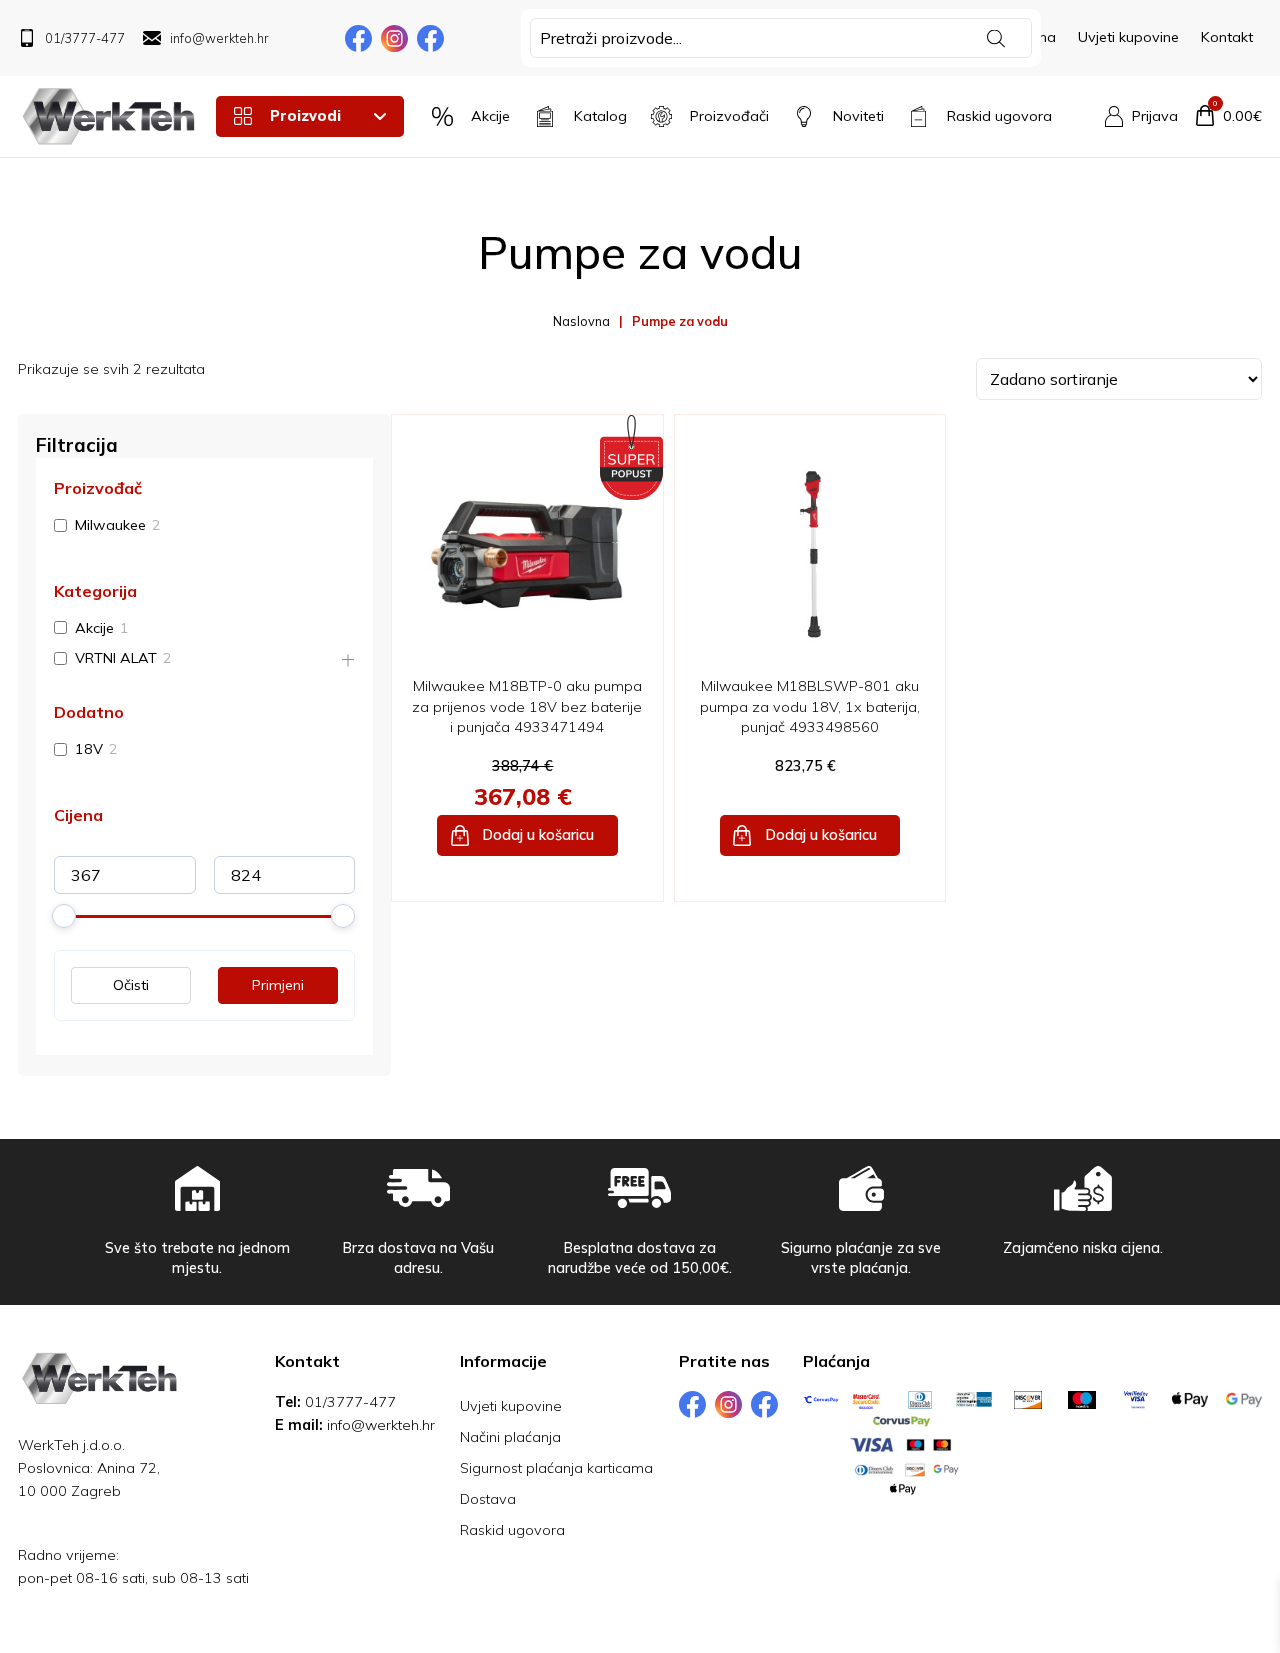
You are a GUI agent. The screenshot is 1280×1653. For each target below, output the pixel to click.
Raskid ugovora (512, 1530)
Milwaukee (110, 526)
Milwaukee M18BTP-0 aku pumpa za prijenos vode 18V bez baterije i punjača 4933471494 (527, 706)
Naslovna (581, 321)
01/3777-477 (350, 1402)
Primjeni (278, 986)
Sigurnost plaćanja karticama (556, 1468)
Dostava (488, 1499)
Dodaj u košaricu (538, 835)
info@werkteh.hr (381, 1425)
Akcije (94, 628)
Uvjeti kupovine (1128, 37)
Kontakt (1227, 37)
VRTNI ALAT (116, 659)
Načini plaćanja (510, 1437)
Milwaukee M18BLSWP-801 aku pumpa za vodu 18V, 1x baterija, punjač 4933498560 (810, 706)
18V (89, 750)
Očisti (131, 986)
